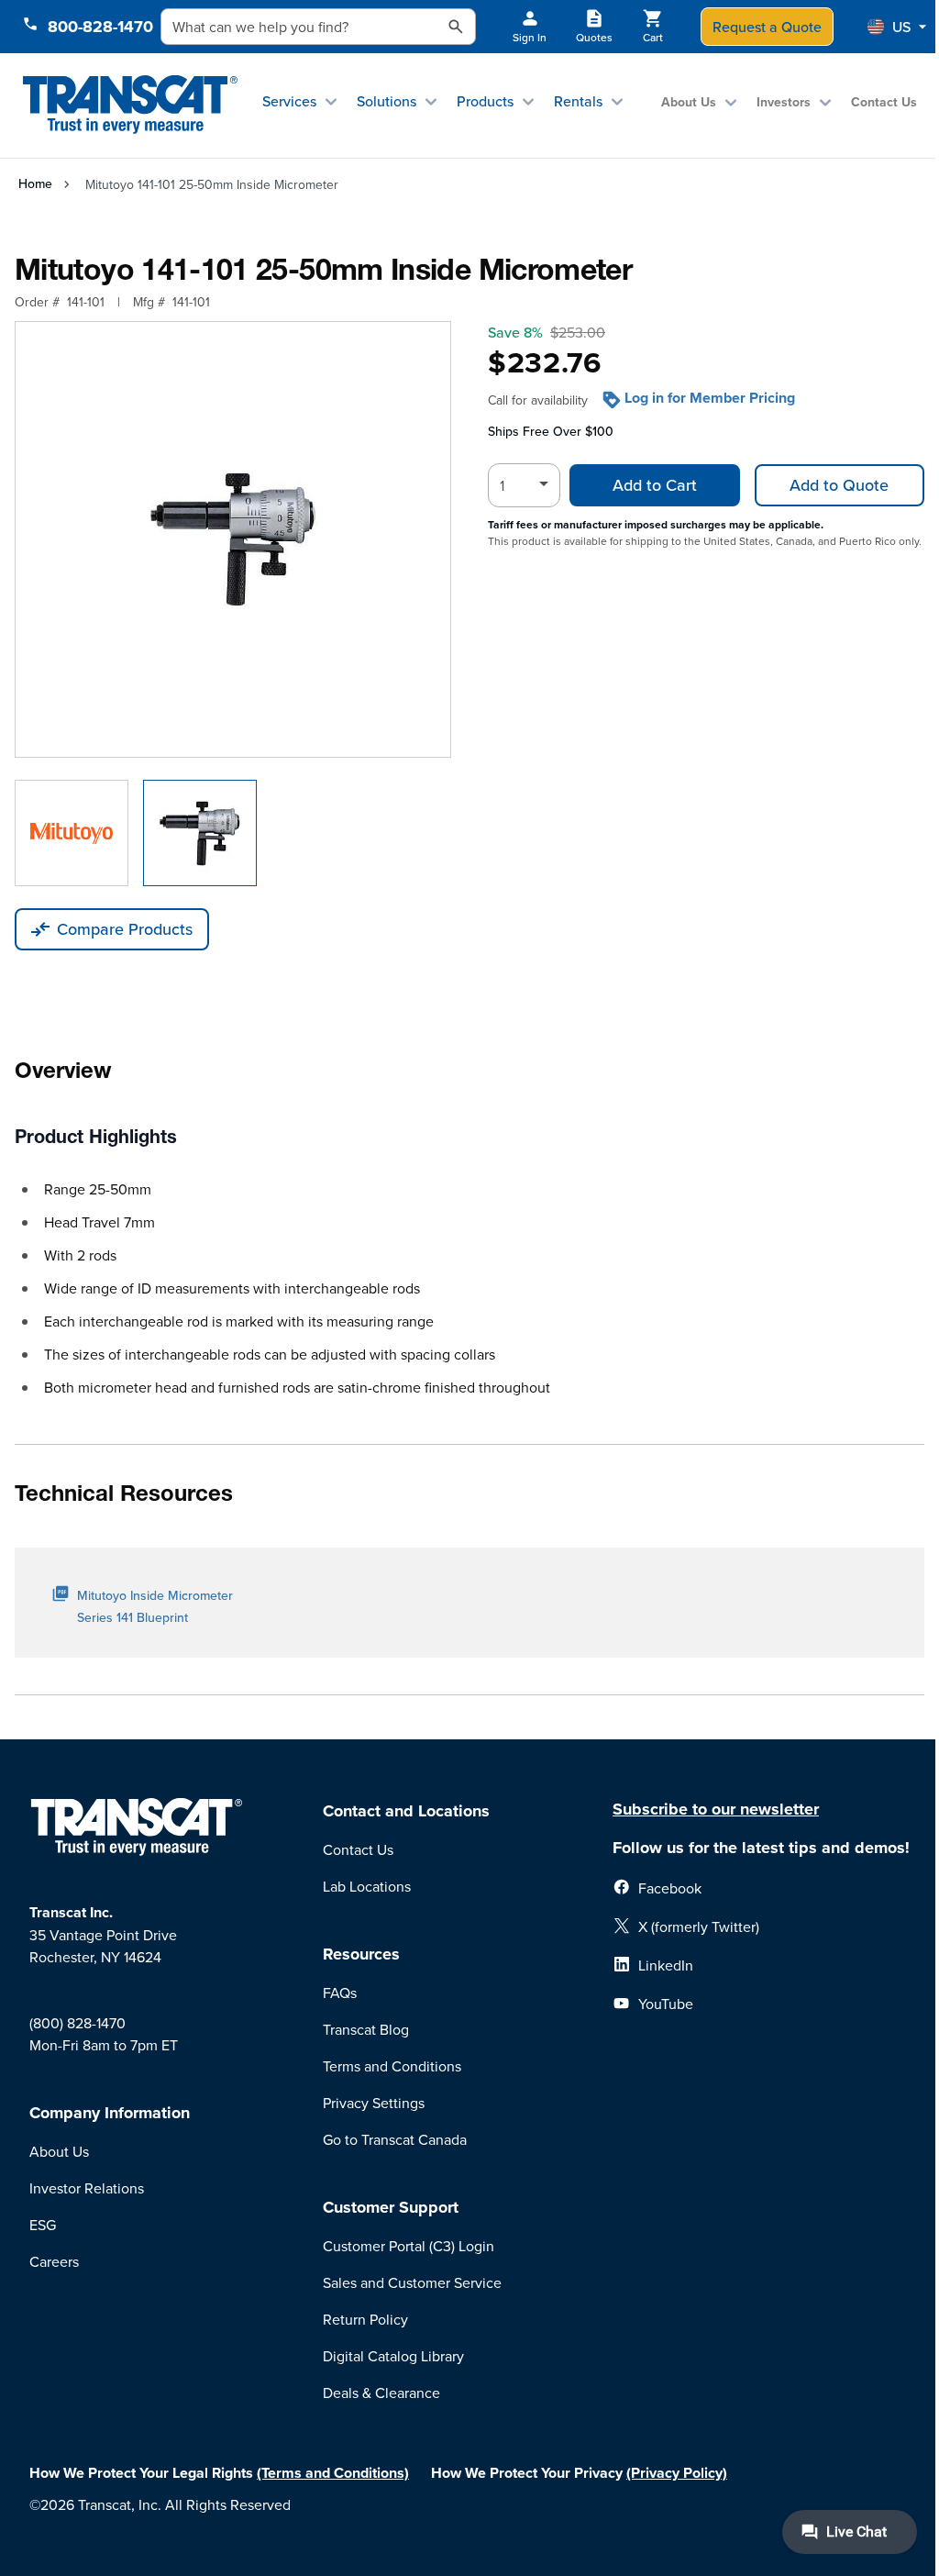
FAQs (340, 1993)
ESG (43, 2225)
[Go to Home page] (130, 105)
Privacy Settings (374, 2103)
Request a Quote (767, 27)
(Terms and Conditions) (333, 2473)
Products (485, 101)
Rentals (578, 101)
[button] (897, 27)
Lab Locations (367, 1886)
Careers (54, 2261)
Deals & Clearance (381, 2393)
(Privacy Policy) (677, 2473)
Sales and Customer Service (412, 2282)
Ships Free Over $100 (551, 431)
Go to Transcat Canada (395, 2139)
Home (35, 183)
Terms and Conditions (392, 2066)
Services (289, 101)
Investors (784, 102)
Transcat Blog (366, 2029)
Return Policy (365, 2319)
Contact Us (884, 102)
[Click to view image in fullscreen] (233, 539)
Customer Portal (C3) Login (409, 2246)
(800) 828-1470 (77, 2023)
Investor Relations (87, 2188)
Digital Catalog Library (393, 2356)
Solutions (387, 101)
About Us (689, 102)
